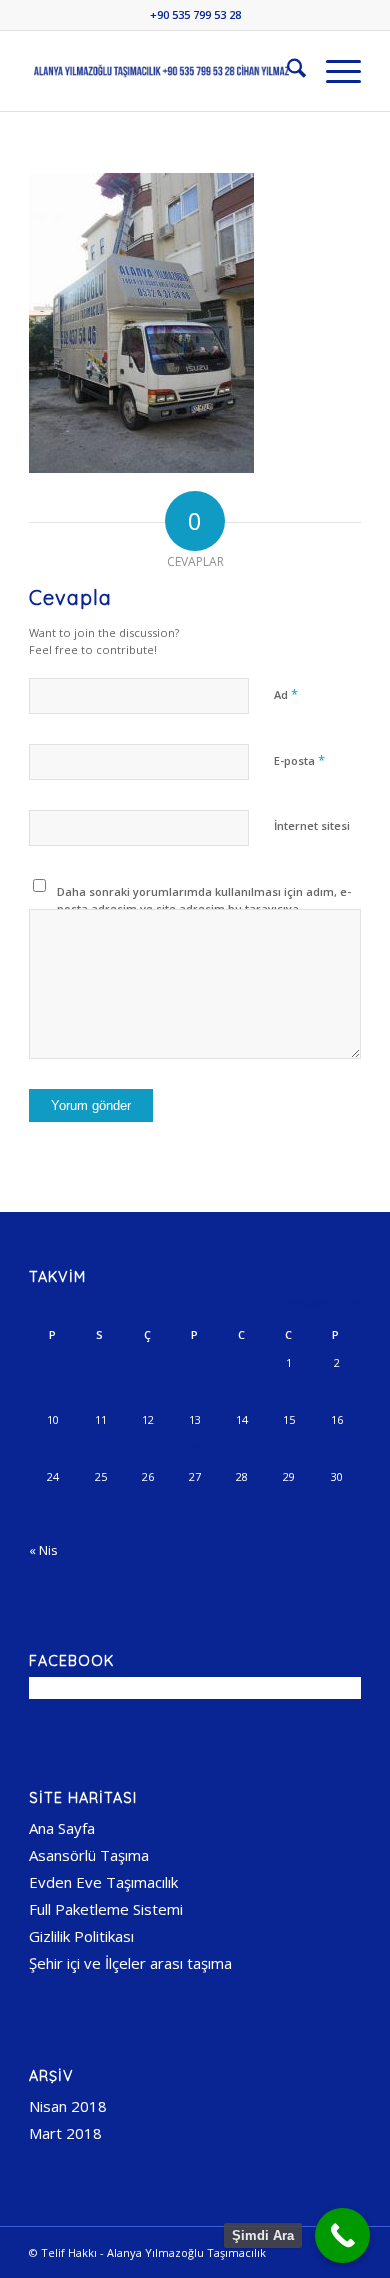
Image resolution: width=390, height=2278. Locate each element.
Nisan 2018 (68, 2106)
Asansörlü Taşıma (89, 1855)
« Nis (43, 1550)
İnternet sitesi (312, 825)
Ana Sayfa (62, 1828)
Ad (286, 694)
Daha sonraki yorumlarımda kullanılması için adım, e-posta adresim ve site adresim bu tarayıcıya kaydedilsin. (204, 908)
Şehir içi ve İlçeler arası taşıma (130, 1963)
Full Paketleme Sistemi (106, 1909)
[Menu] (333, 71)
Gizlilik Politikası (81, 1936)
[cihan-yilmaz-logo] (161, 71)
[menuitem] (286, 71)
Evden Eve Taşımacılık (103, 1882)
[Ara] (286, 71)
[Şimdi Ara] (342, 2235)
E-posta (299, 760)
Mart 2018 (65, 2133)
